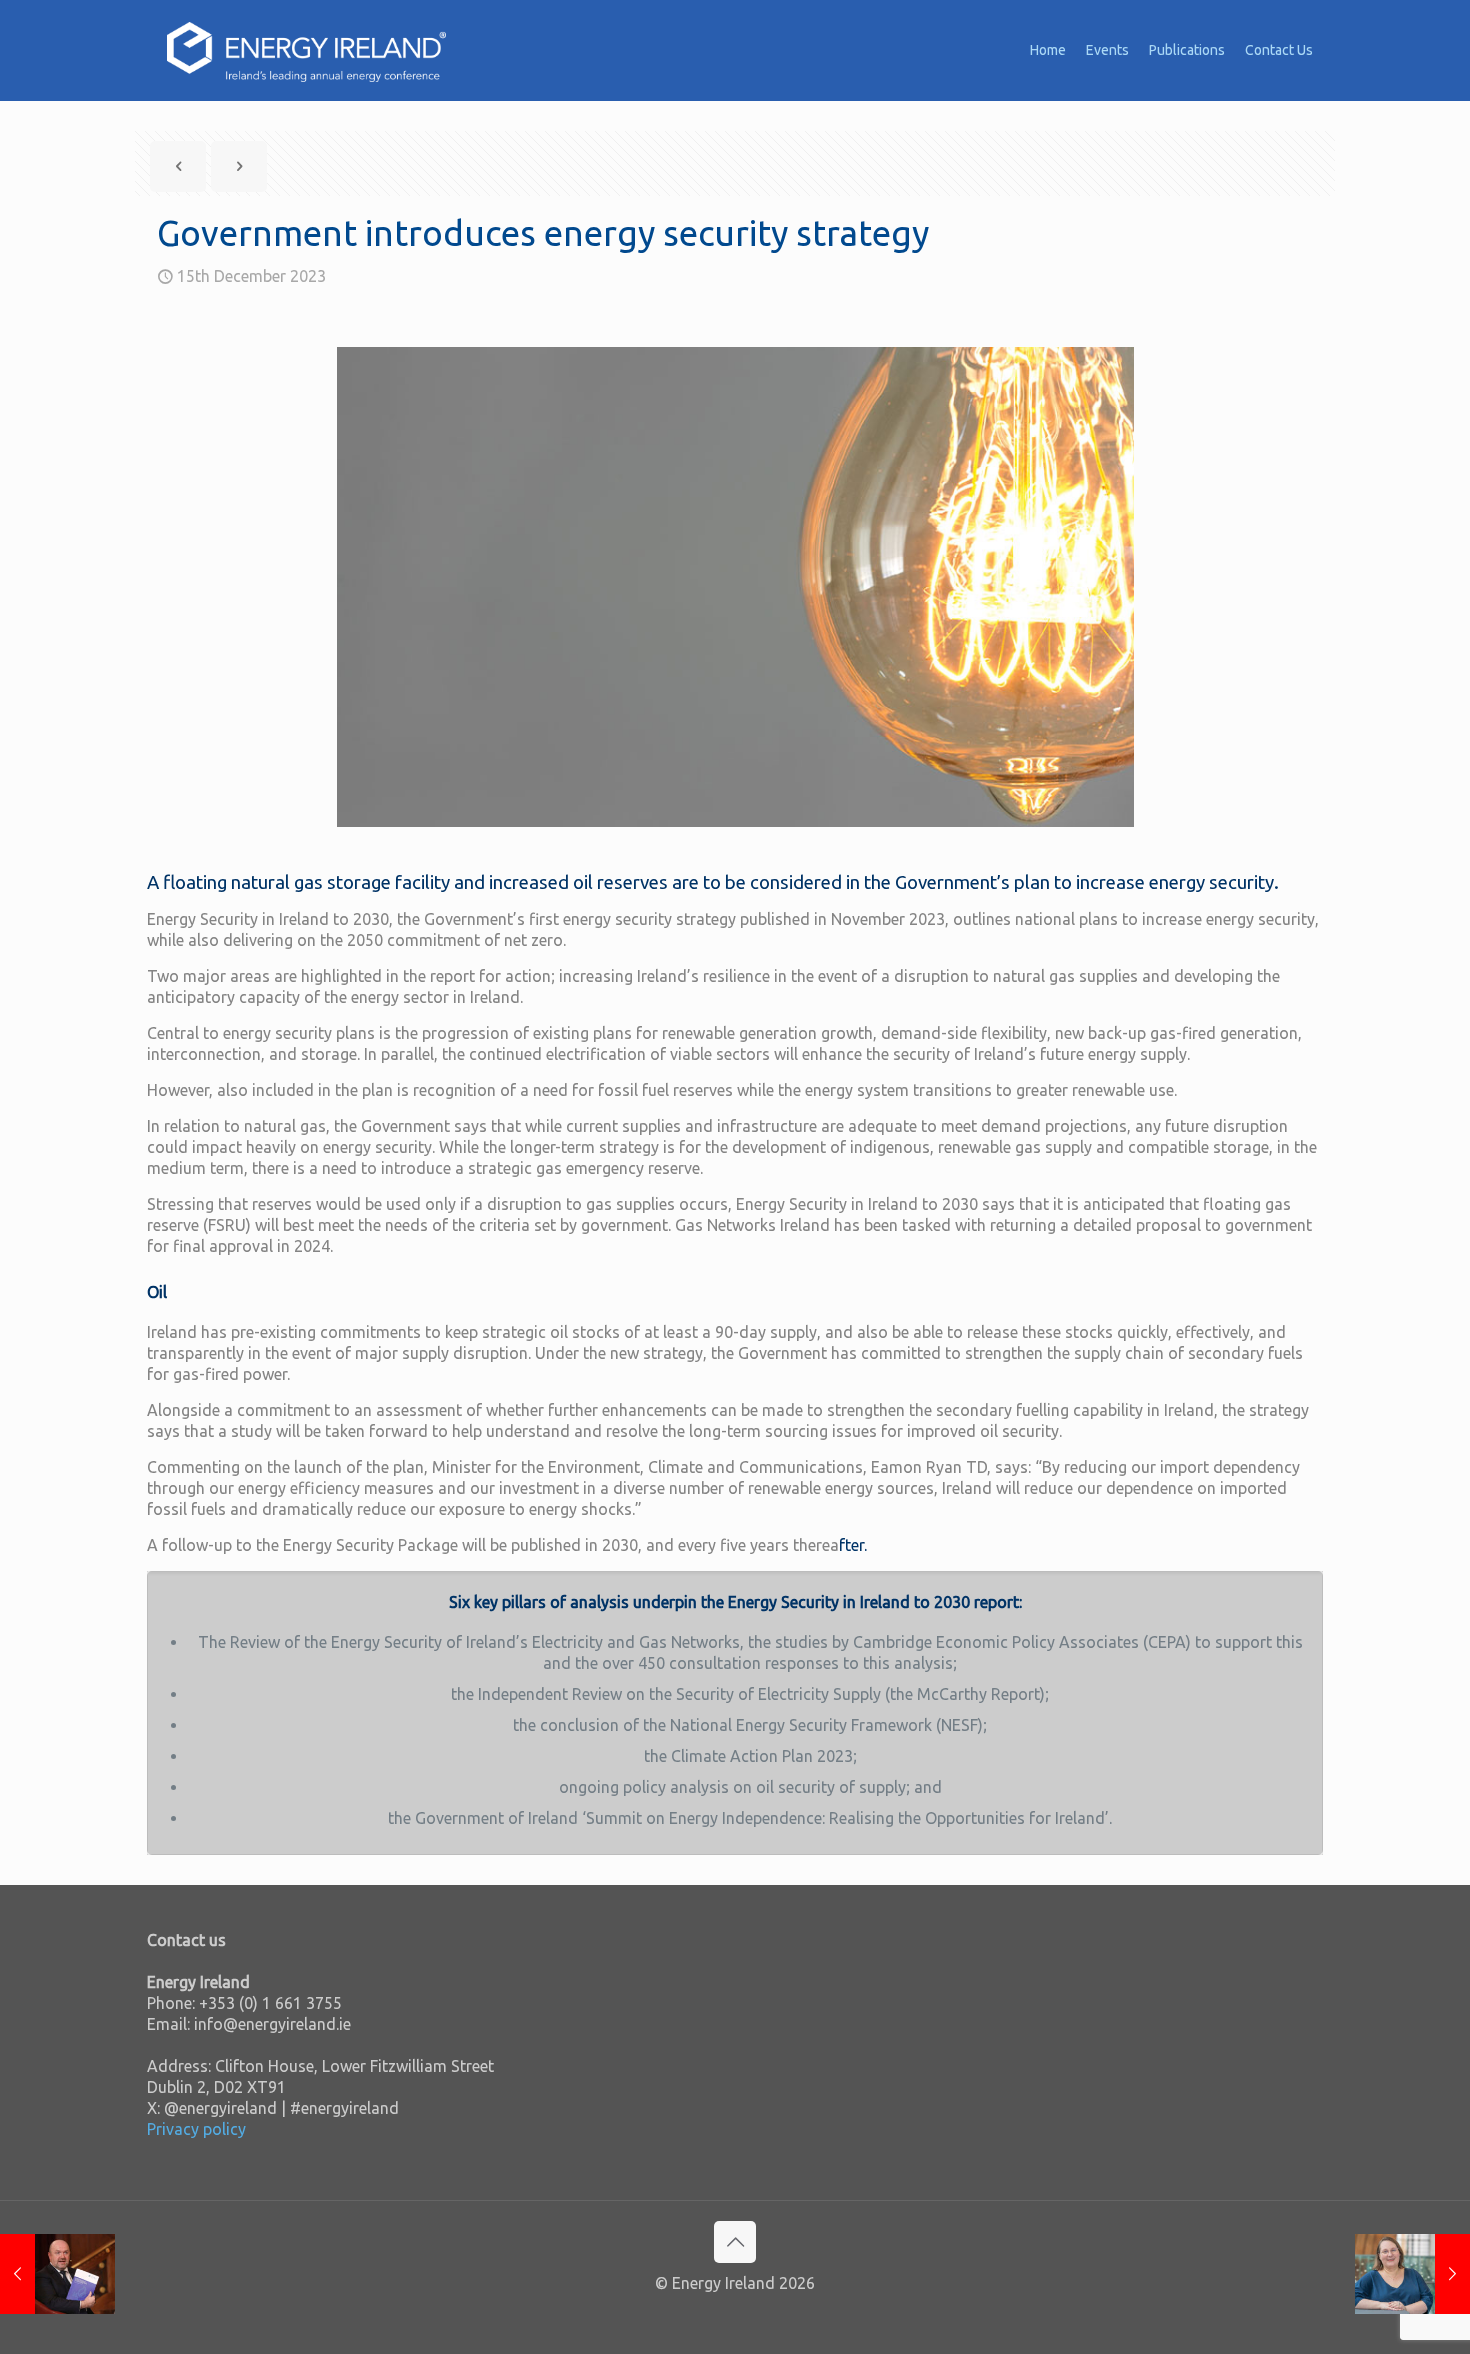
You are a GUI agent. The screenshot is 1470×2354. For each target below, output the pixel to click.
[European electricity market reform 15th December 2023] (1412, 2274)
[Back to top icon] (735, 2242)
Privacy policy (196, 2129)
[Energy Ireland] (306, 50)
